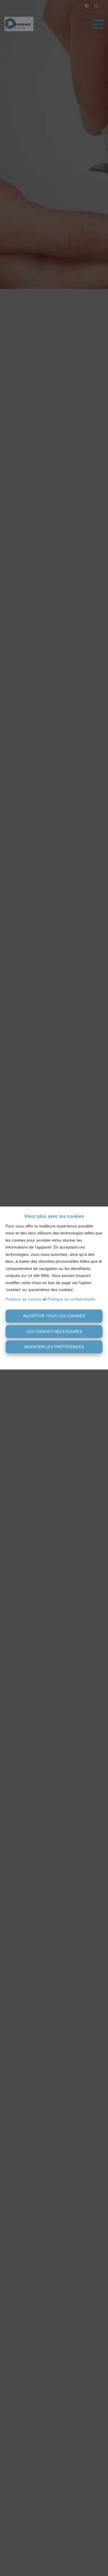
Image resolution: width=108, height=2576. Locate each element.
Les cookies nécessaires (54, 1331)
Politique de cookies (24, 1299)
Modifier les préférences (54, 1347)
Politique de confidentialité (71, 1299)
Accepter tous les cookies (54, 1316)
